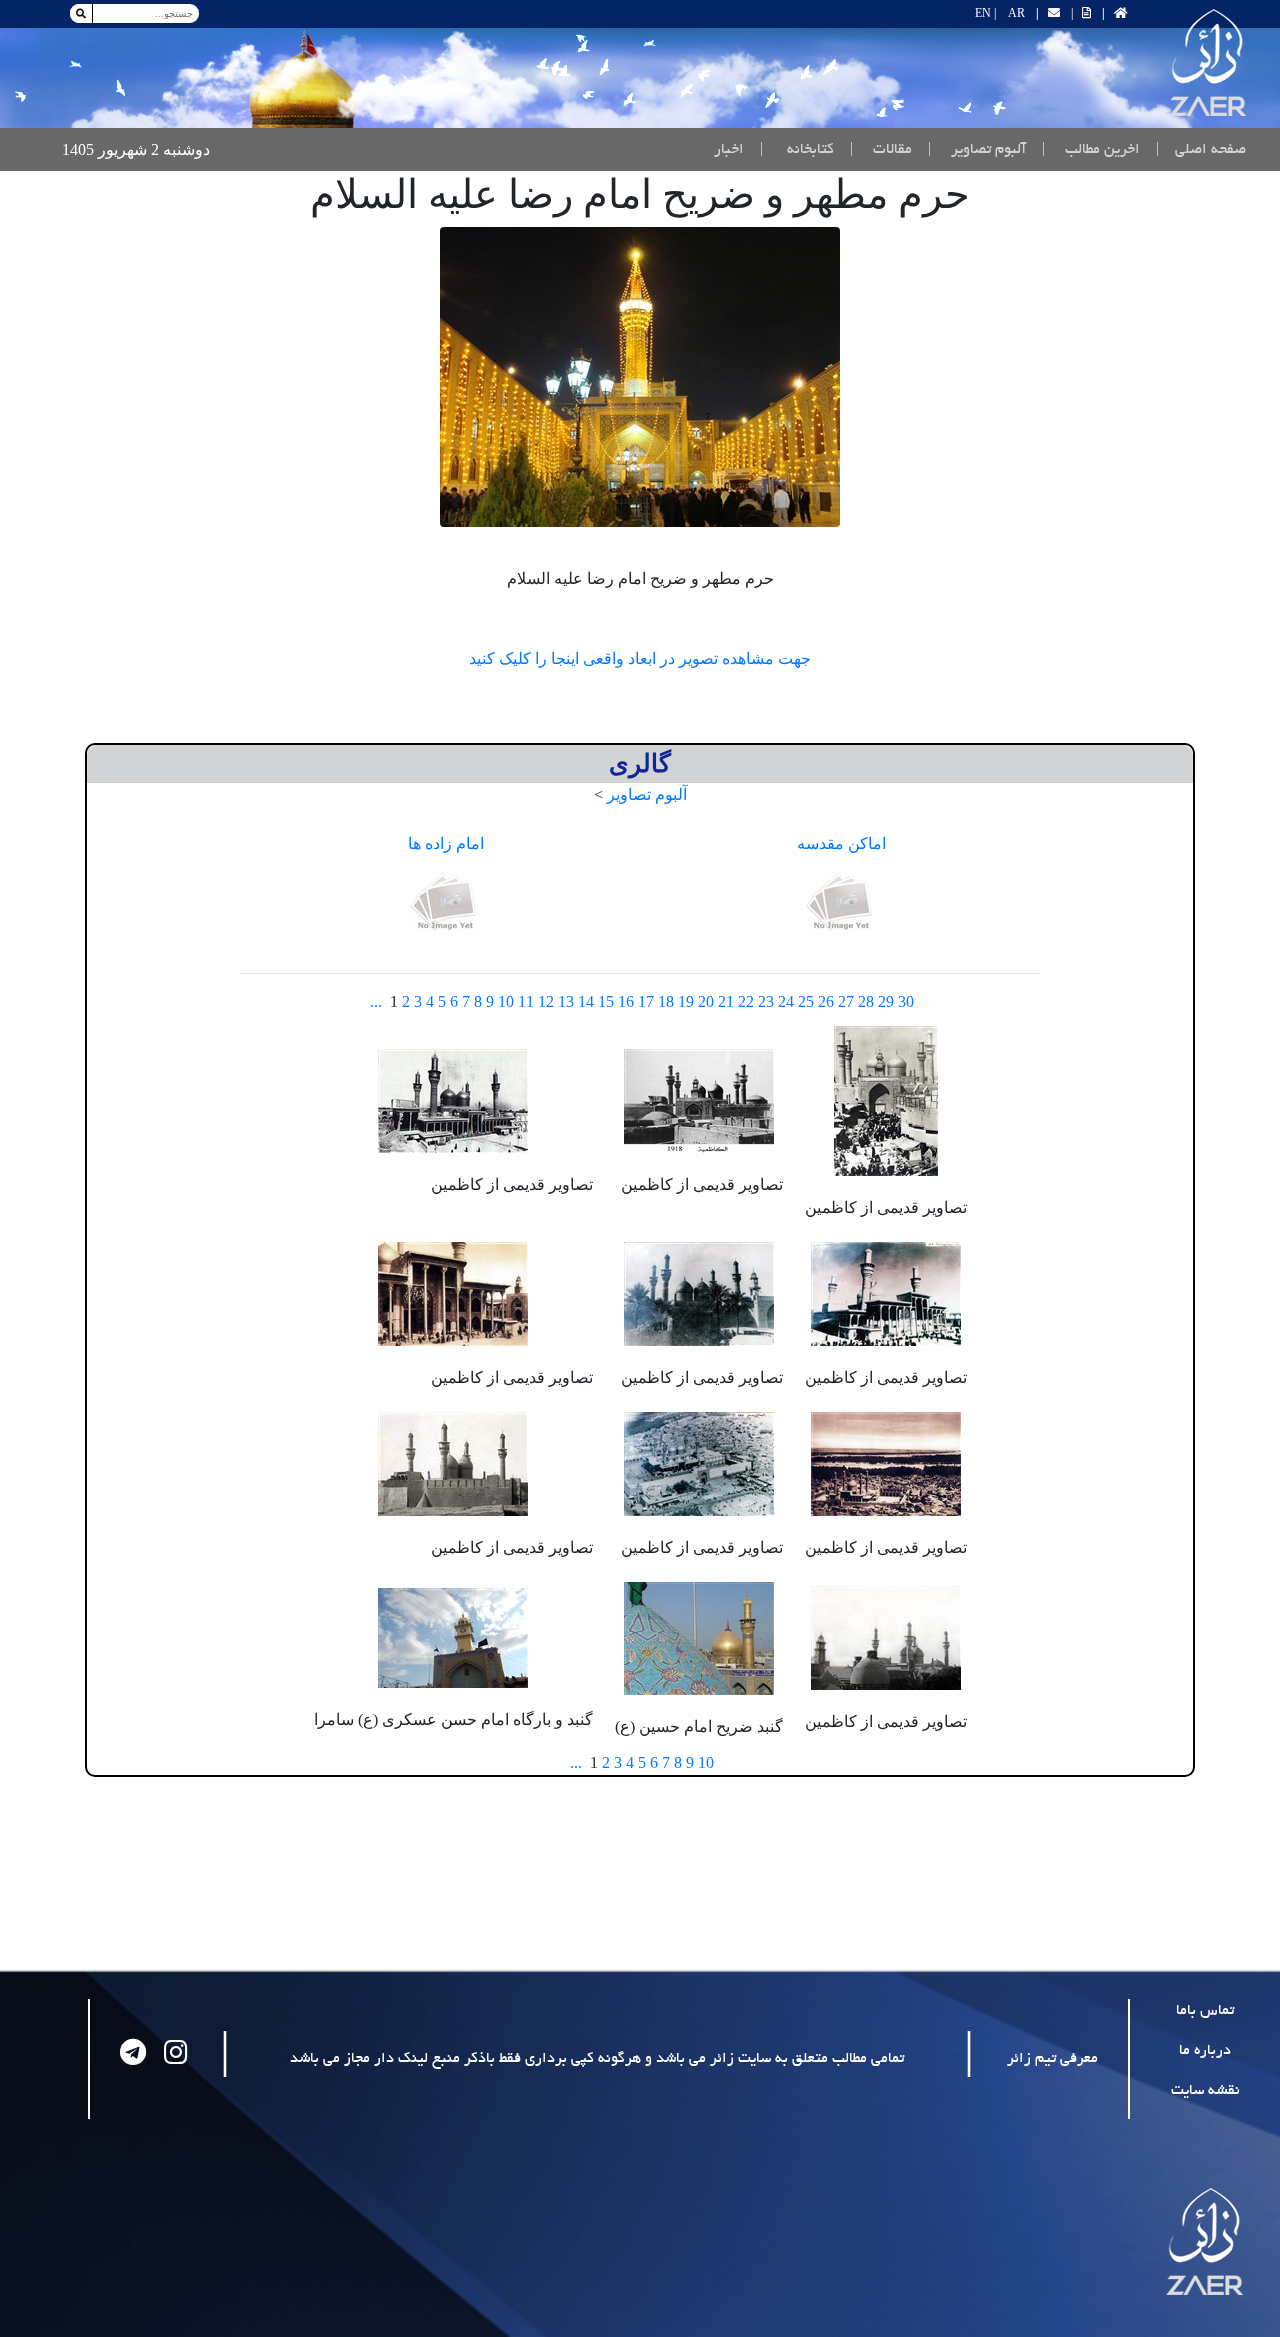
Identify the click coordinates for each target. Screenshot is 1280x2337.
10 (506, 1001)
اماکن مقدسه (841, 843)
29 (886, 1001)
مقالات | (881, 150)
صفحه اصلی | (1197, 149)
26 (826, 1001)
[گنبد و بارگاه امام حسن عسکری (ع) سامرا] (453, 1636)
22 (746, 1001)
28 (866, 1001)
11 (526, 1001)
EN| (985, 13)
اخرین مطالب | (1091, 150)
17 (646, 1001)
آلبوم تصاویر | (977, 150)
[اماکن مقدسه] (842, 903)
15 (606, 1001)
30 (906, 1001)
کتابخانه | (797, 150)
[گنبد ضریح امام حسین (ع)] (699, 1636)
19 (686, 1001)
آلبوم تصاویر (647, 794)
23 (766, 1001)
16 (626, 1001)
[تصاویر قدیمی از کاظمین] (886, 1098)
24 (786, 1001)
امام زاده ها (446, 843)
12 (546, 1001)
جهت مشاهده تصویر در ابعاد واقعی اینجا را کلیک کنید (640, 658)
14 (586, 1001)
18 (666, 1001)
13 (566, 1001)
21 (726, 1001)
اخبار (729, 150)
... (376, 1001)
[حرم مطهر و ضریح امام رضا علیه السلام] (640, 377)
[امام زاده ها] (446, 903)
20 (706, 1001)
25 (806, 1001)
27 (846, 1001)
